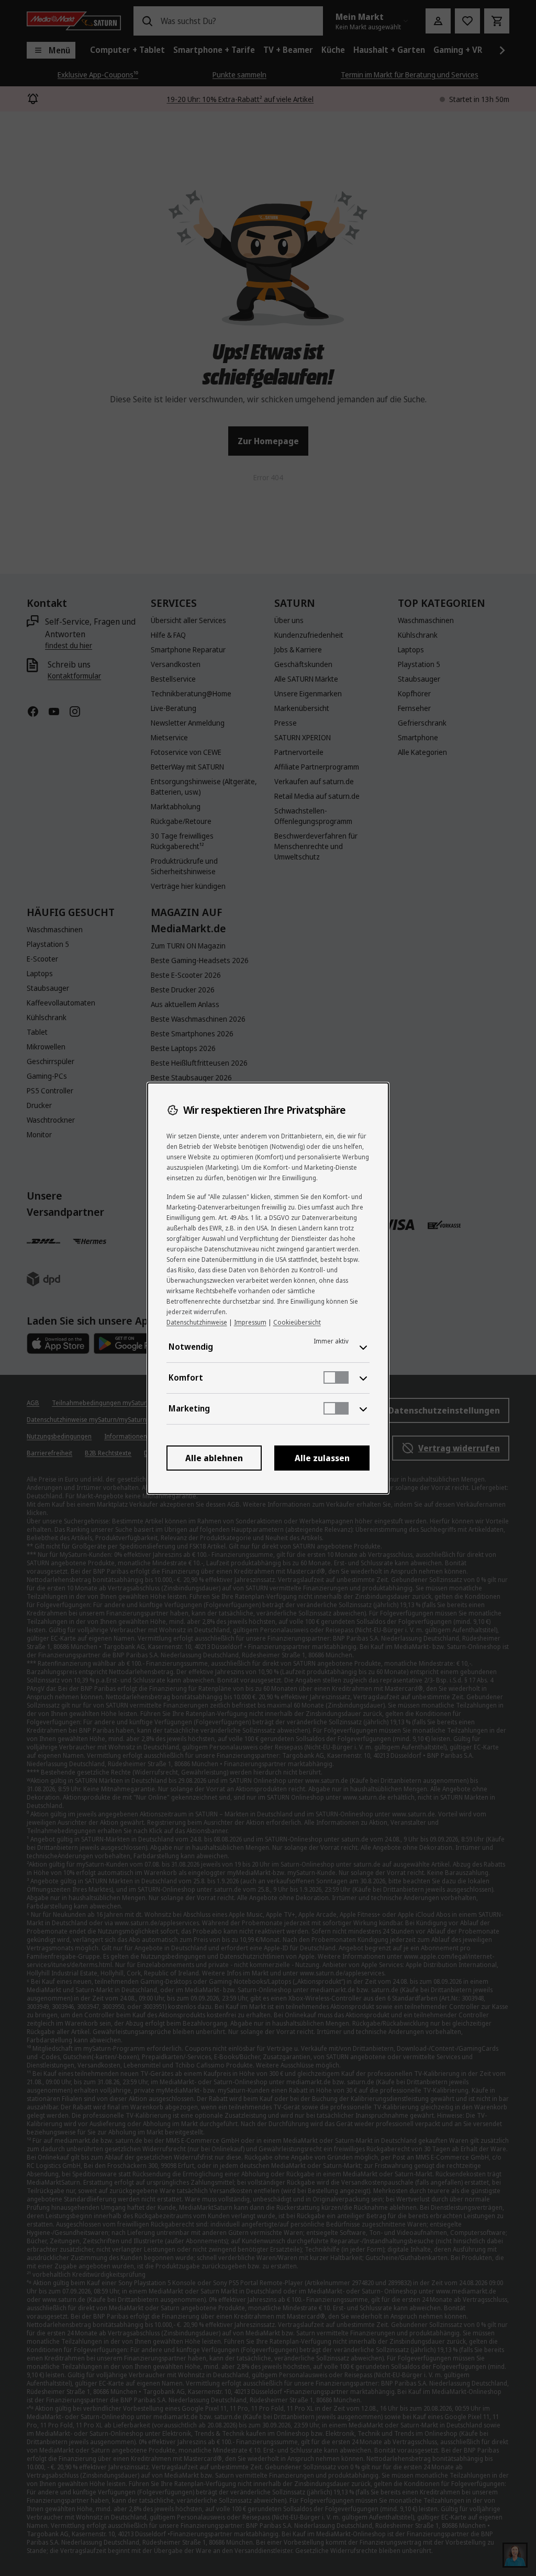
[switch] (336, 1377)
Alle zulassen (322, 1458)
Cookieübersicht (297, 1322)
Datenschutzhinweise (197, 1322)
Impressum (250, 1322)
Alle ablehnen (214, 1458)
